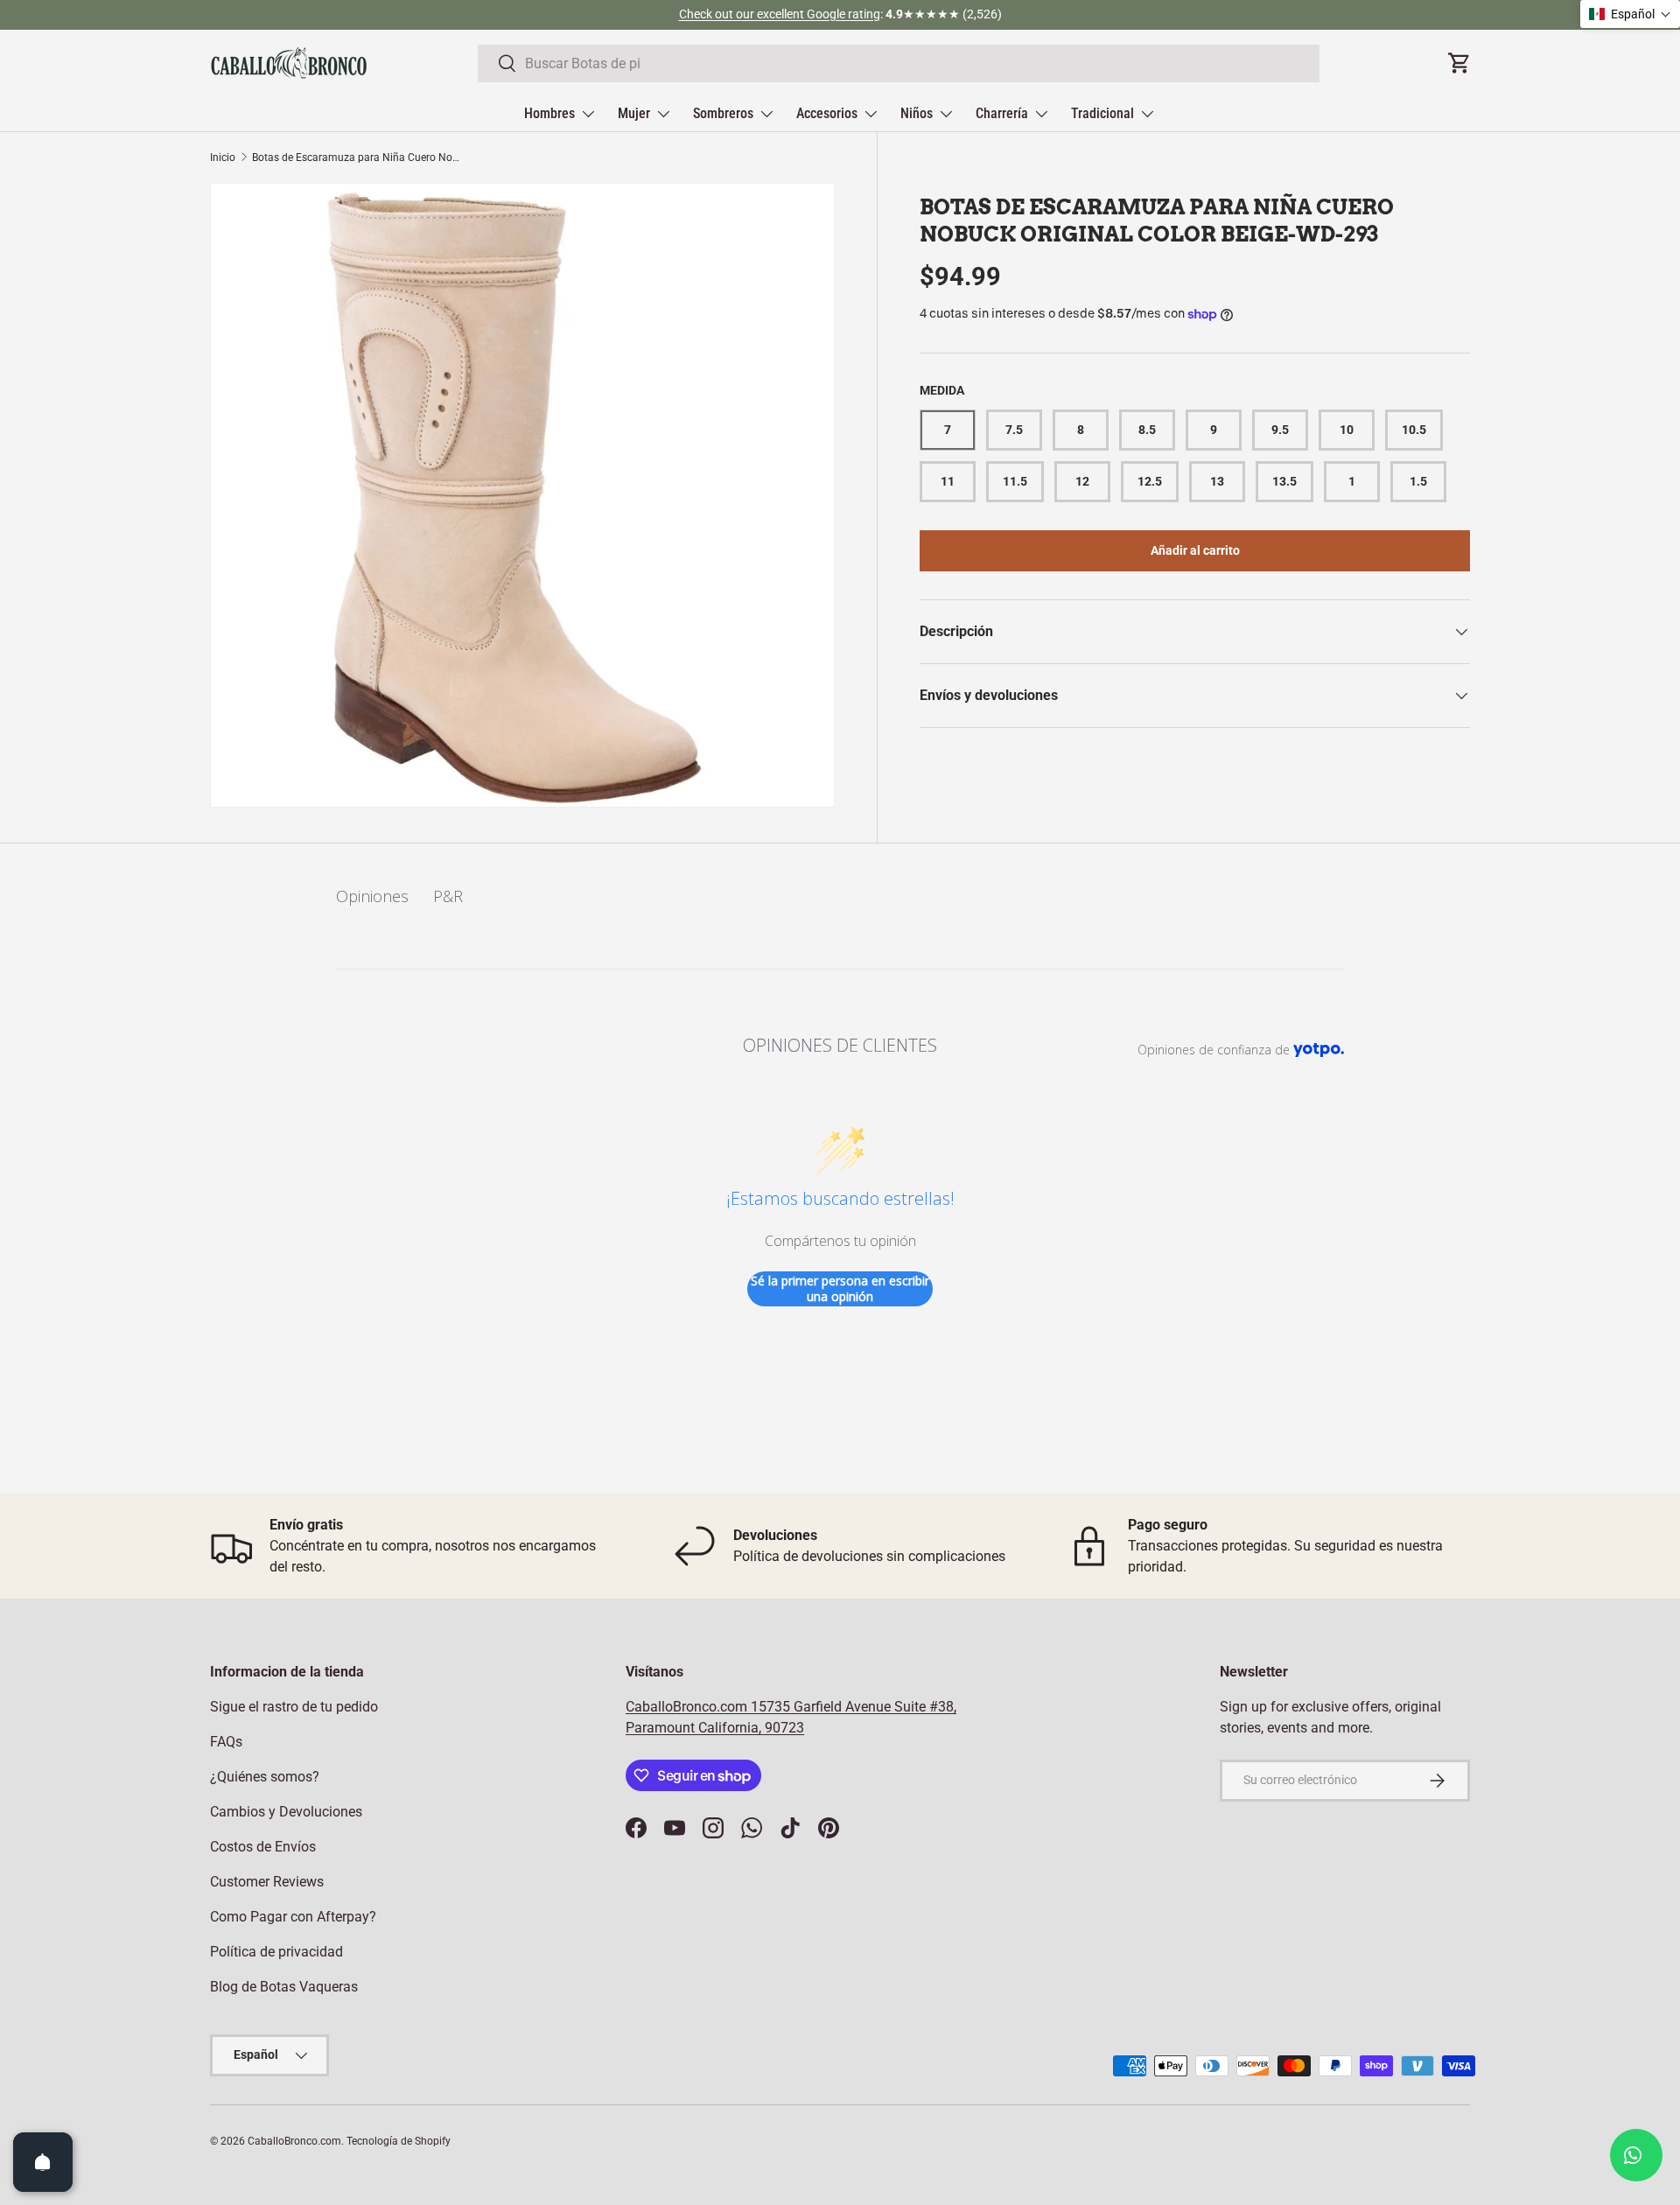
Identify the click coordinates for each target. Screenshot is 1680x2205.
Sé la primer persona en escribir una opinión (840, 1288)
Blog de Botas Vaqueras (284, 1987)
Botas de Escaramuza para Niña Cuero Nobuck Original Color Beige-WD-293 (357, 157)
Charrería (1002, 113)
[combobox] (899, 63)
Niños (917, 113)
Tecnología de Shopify (399, 2141)
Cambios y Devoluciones (286, 1812)
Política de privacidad (276, 1952)
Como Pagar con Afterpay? (293, 1917)
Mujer (634, 113)
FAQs (226, 1742)
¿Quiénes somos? (265, 1777)
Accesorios (827, 113)
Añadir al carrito (1195, 550)
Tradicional (1102, 113)
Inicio (223, 157)
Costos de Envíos (263, 1847)
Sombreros (723, 113)
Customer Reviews (267, 1882)
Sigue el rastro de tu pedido (294, 1707)
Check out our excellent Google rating (780, 14)
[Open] (43, 2162)
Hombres (549, 113)
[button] (1630, 14)
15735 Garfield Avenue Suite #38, (854, 1707)
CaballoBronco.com (688, 1707)
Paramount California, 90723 (715, 1728)
